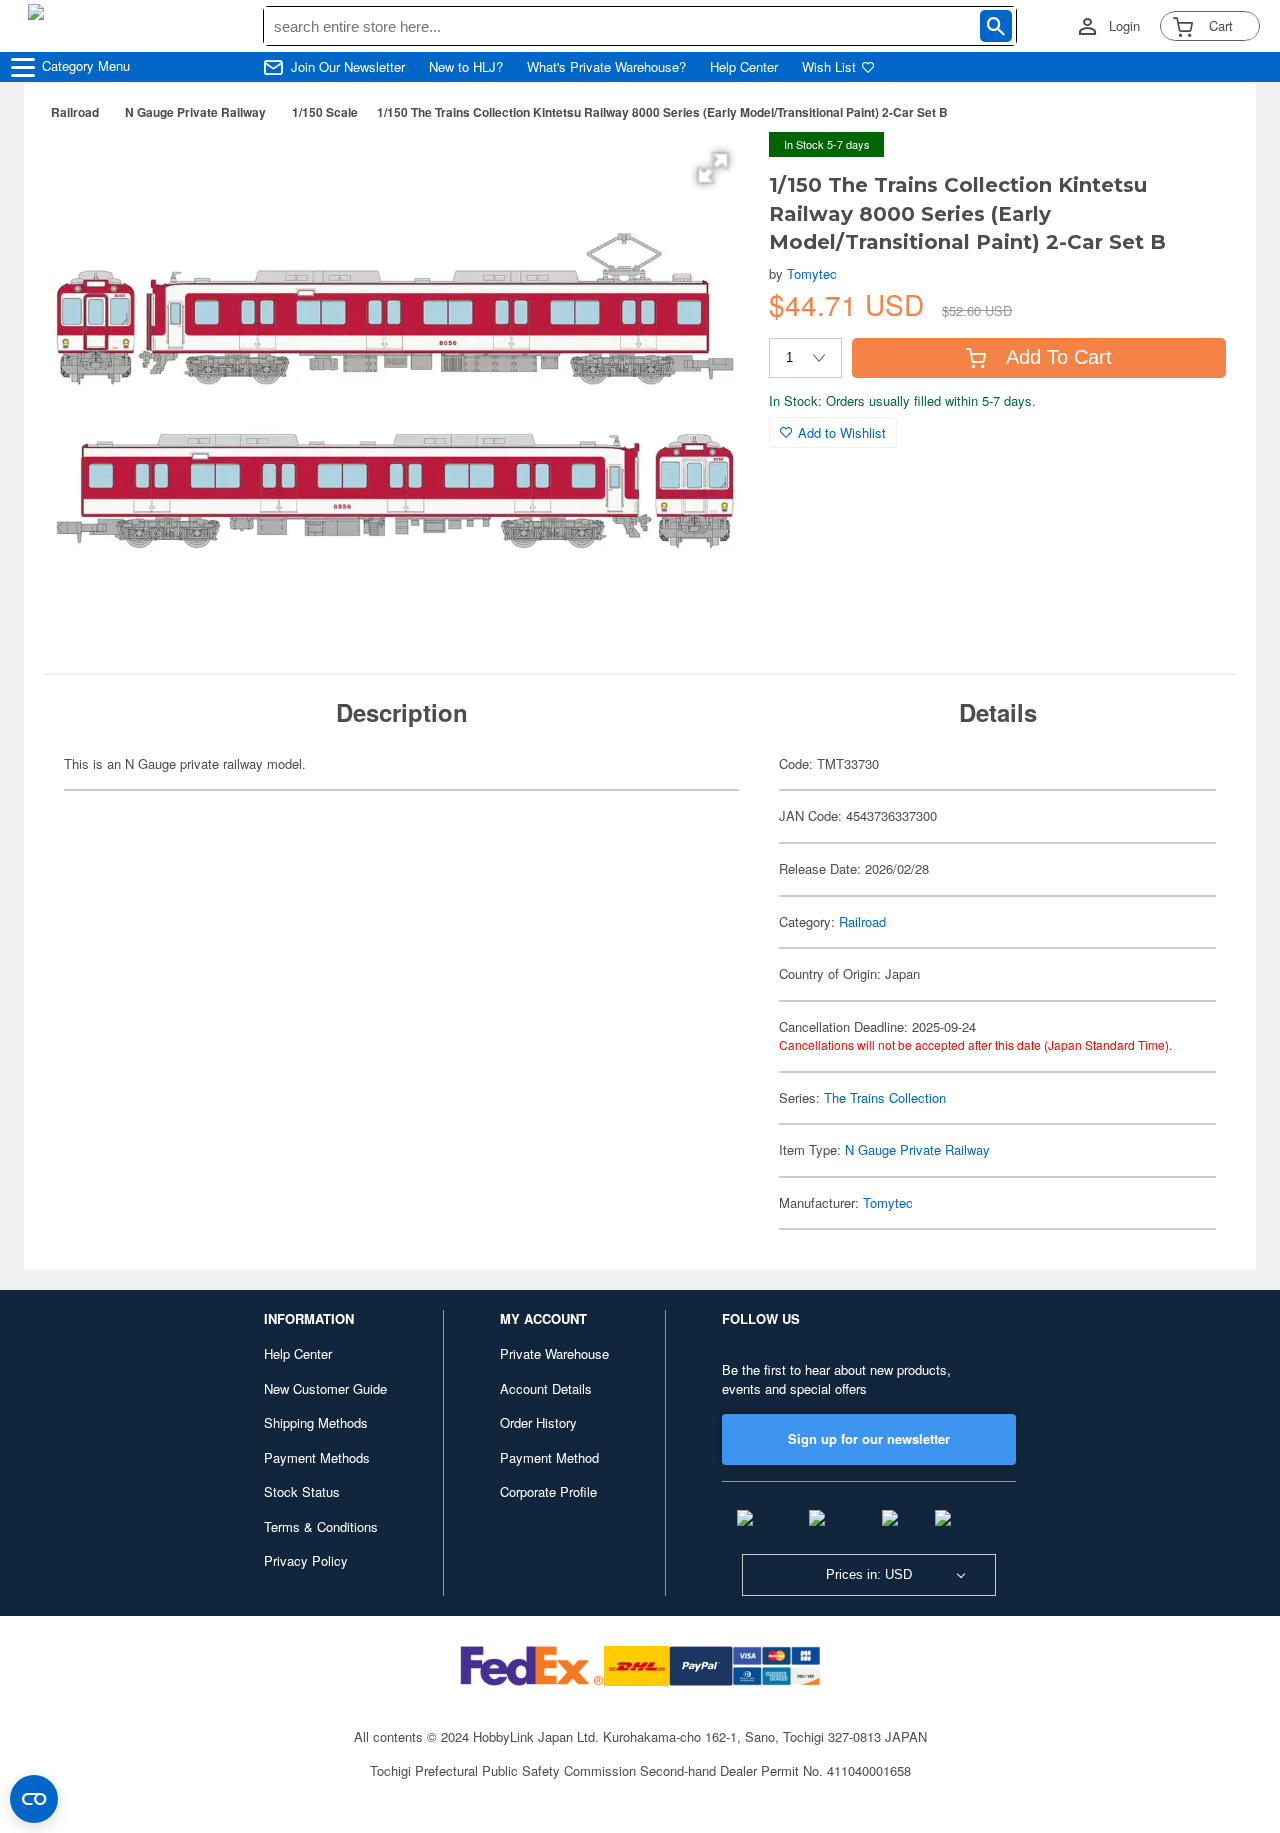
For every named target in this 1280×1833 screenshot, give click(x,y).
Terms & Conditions (321, 1526)
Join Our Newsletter (348, 67)
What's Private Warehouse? (606, 67)
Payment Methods (317, 1457)
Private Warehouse (554, 1353)
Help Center (744, 67)
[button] (713, 168)
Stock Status (302, 1491)
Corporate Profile (548, 1491)
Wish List (829, 67)
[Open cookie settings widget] (34, 1799)
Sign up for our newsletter (869, 1438)
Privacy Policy (306, 1560)
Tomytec (812, 273)
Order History (538, 1422)
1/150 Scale (325, 112)
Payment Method (549, 1457)
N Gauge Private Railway (195, 112)
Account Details (546, 1388)
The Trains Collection (885, 1097)
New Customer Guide (325, 1388)
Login (1124, 26)
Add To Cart (1059, 357)
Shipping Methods (316, 1422)
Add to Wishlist (842, 432)
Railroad (75, 112)
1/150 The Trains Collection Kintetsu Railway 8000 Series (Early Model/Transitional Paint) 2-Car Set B (662, 112)
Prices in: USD (869, 1574)
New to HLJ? (466, 67)
